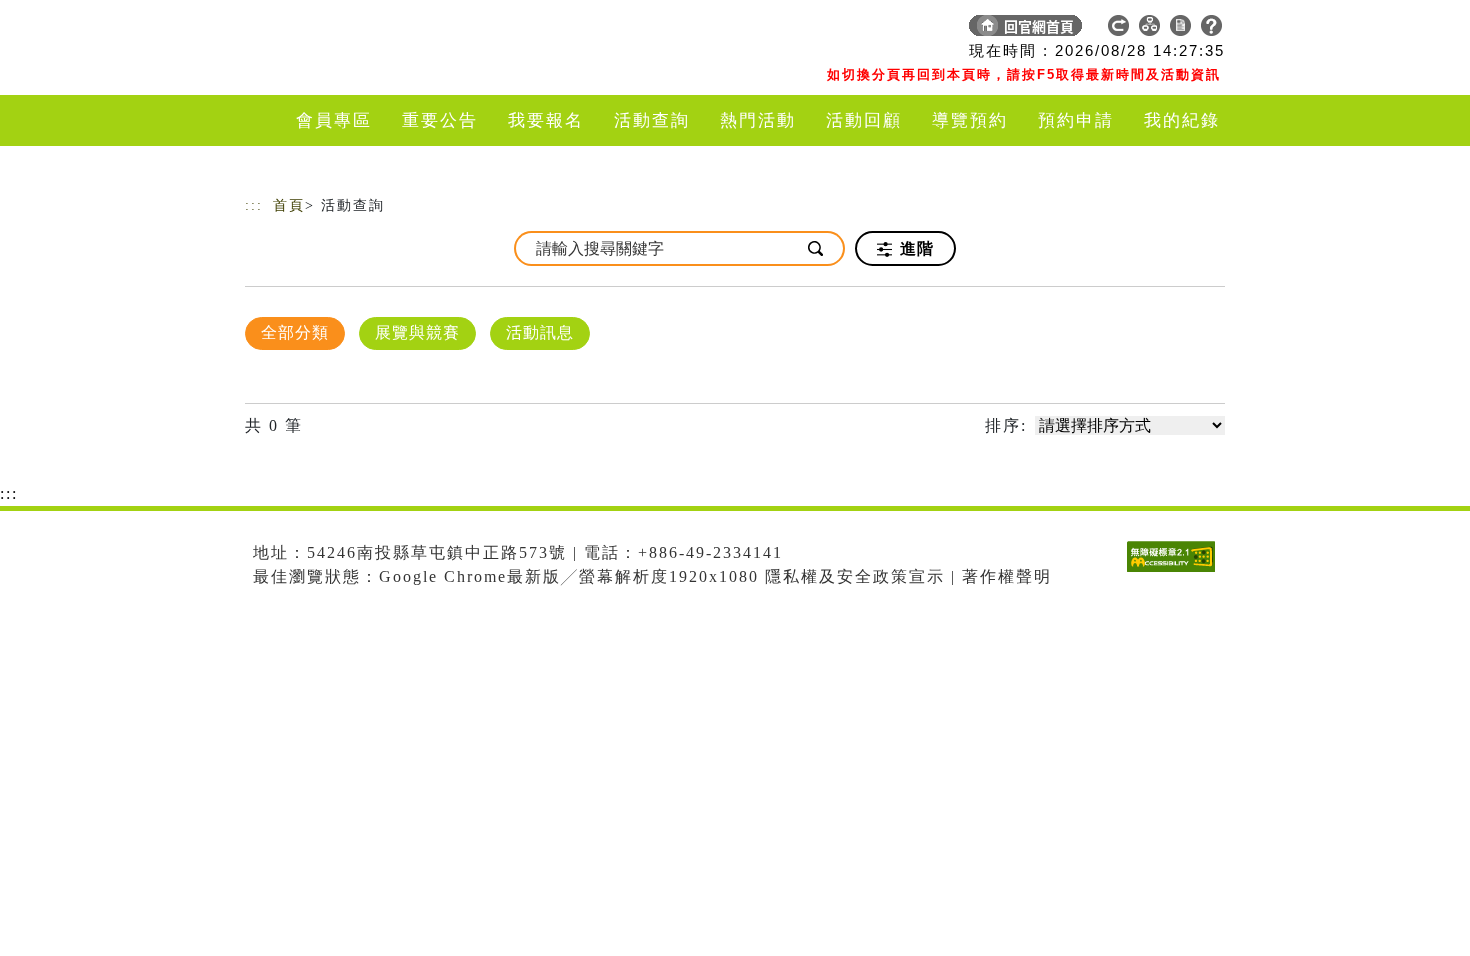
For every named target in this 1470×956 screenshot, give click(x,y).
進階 (914, 248)
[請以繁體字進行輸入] (817, 248)
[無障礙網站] (1176, 571)
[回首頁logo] (385, 30)
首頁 (289, 205)
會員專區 (334, 120)
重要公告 (440, 120)
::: (254, 205)
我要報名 (546, 120)
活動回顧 (864, 120)
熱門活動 (758, 120)
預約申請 (1076, 120)
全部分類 (295, 332)
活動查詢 (652, 120)
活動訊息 (540, 332)
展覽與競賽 (417, 332)
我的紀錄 (1182, 120)
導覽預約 (970, 120)
